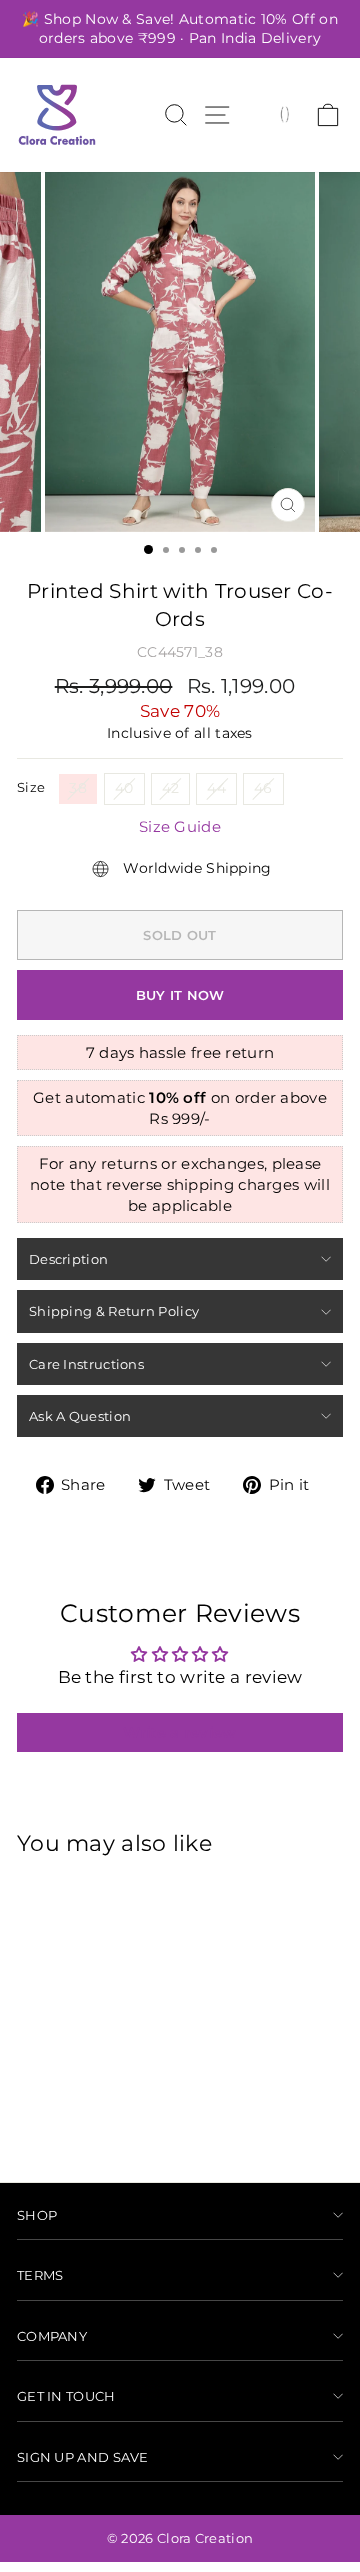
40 (124, 788)
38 (78, 788)
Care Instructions (86, 1364)
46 (263, 788)
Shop (37, 2215)
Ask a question (80, 1416)
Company (52, 2336)
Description (68, 1259)
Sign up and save (83, 2457)
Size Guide (180, 826)
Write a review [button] (179, 1732)
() (284, 113)
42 (171, 788)
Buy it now (180, 995)
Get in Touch (66, 2396)
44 (216, 788)
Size (31, 787)
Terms (40, 2275)
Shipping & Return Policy (114, 1311)
